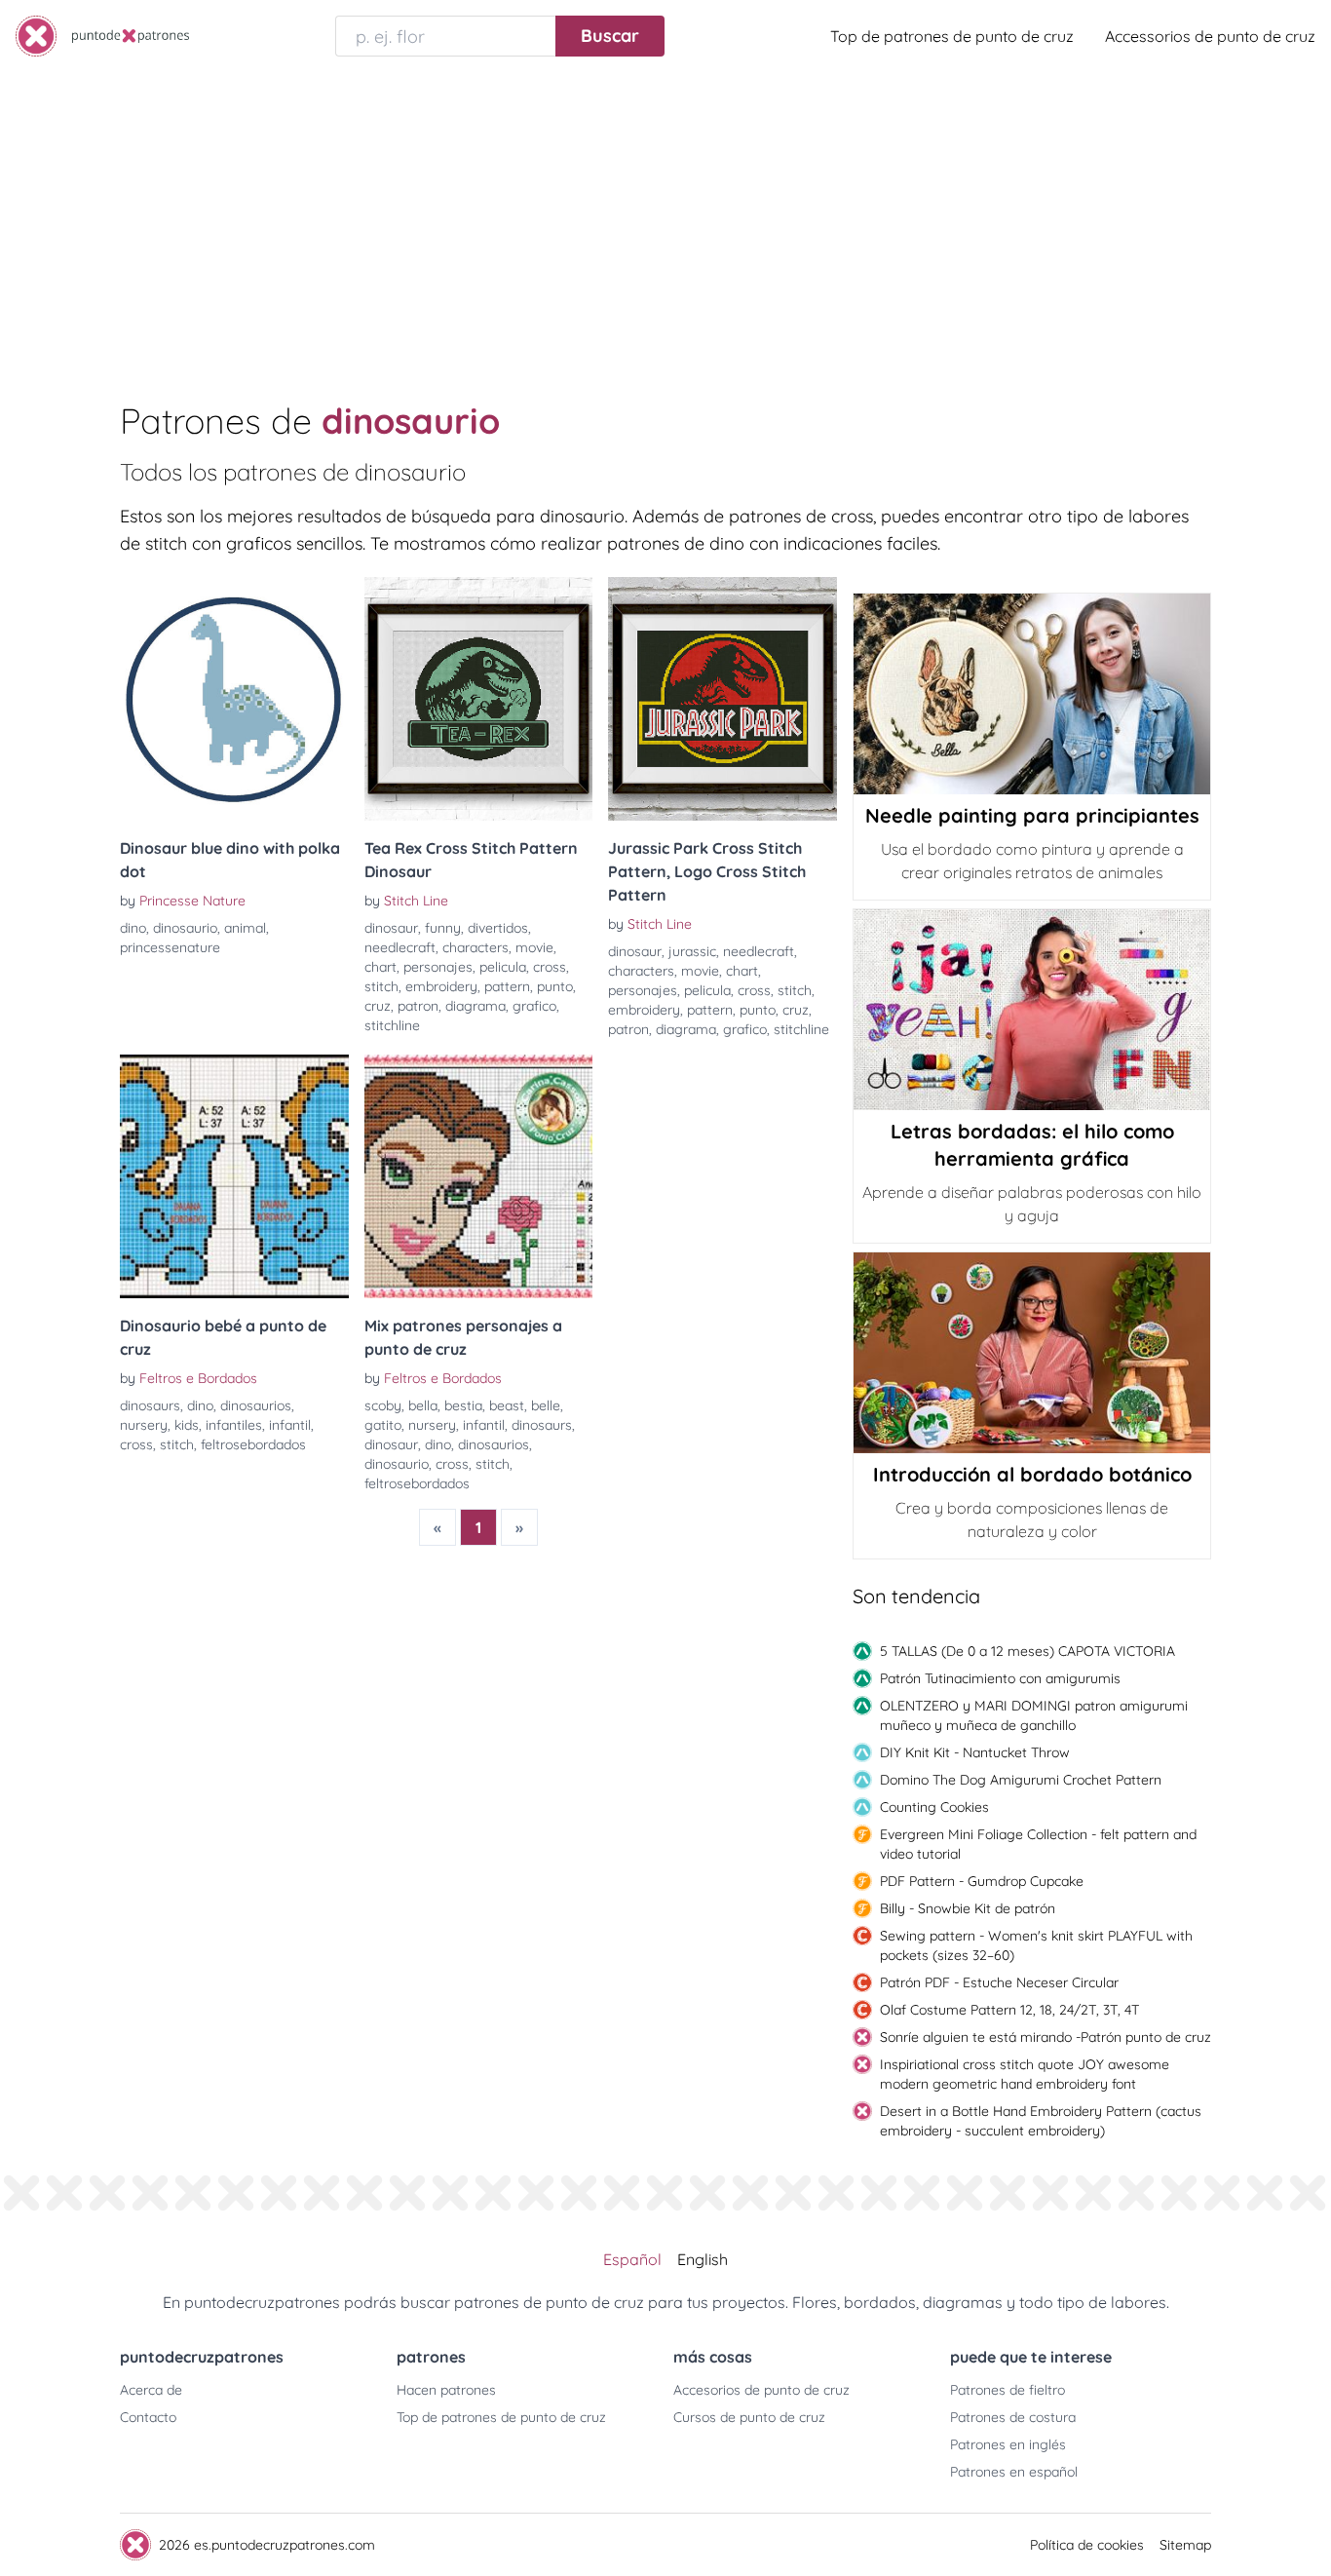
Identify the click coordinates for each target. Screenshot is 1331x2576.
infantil (290, 1425)
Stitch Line (416, 901)
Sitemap (1185, 2545)
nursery (144, 1425)
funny (443, 928)
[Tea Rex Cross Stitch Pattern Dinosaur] (479, 699)
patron (418, 1006)
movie (534, 947)
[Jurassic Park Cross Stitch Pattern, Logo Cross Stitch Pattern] (723, 699)
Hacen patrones (446, 2390)
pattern (507, 986)
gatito (383, 1425)
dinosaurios (256, 1405)
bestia (463, 1405)
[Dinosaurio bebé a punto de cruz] (234, 1176)
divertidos (498, 928)
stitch (381, 986)
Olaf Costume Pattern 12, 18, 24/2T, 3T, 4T (1009, 2010)
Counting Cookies (934, 1807)
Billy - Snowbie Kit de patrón (968, 1908)
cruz (378, 1006)
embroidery (441, 986)
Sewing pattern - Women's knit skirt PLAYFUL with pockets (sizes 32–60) (1036, 1945)
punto (555, 986)
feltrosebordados (253, 1444)
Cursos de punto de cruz (749, 2417)
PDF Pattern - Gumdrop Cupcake (982, 1881)
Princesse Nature (192, 901)
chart (380, 967)
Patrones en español (1014, 2472)
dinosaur (391, 928)
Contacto (148, 2417)
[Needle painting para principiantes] (1032, 694)
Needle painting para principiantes (1032, 815)
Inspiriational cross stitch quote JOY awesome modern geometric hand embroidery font (1025, 2074)
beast (507, 1405)
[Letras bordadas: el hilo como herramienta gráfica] (1032, 1010)
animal (245, 928)
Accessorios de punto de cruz (1210, 36)
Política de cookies (1087, 2545)
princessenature (170, 947)
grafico (534, 1006)
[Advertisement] (665, 218)
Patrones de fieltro (1008, 2390)
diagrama (475, 1006)
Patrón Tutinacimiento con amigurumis (1000, 1678)
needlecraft (400, 947)
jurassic (692, 951)
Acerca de (151, 2390)
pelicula (503, 967)
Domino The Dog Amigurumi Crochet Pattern (1021, 1780)
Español (632, 2259)
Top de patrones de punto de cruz (952, 36)
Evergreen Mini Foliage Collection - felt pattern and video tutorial (1038, 1844)
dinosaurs (150, 1405)
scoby (383, 1405)
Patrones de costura (1013, 2417)
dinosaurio (185, 928)
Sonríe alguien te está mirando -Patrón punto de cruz (1046, 2037)
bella (423, 1405)
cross (550, 967)
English (703, 2259)
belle (546, 1405)
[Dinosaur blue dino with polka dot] (234, 699)
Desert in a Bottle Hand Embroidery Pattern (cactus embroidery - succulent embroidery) (1041, 2121)
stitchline (392, 1025)
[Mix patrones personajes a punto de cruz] (479, 1176)
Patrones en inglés (1008, 2444)
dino (133, 928)
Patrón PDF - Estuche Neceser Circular (999, 1982)
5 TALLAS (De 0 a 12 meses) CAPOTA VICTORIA (1027, 1651)
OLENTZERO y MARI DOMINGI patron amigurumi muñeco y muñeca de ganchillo (1034, 1715)
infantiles (234, 1425)
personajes (438, 967)
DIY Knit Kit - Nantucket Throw (975, 1752)
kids (187, 1425)
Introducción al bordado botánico (1032, 1474)
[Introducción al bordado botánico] (1032, 1353)
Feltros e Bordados (198, 1378)
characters (475, 947)
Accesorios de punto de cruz (761, 2390)
